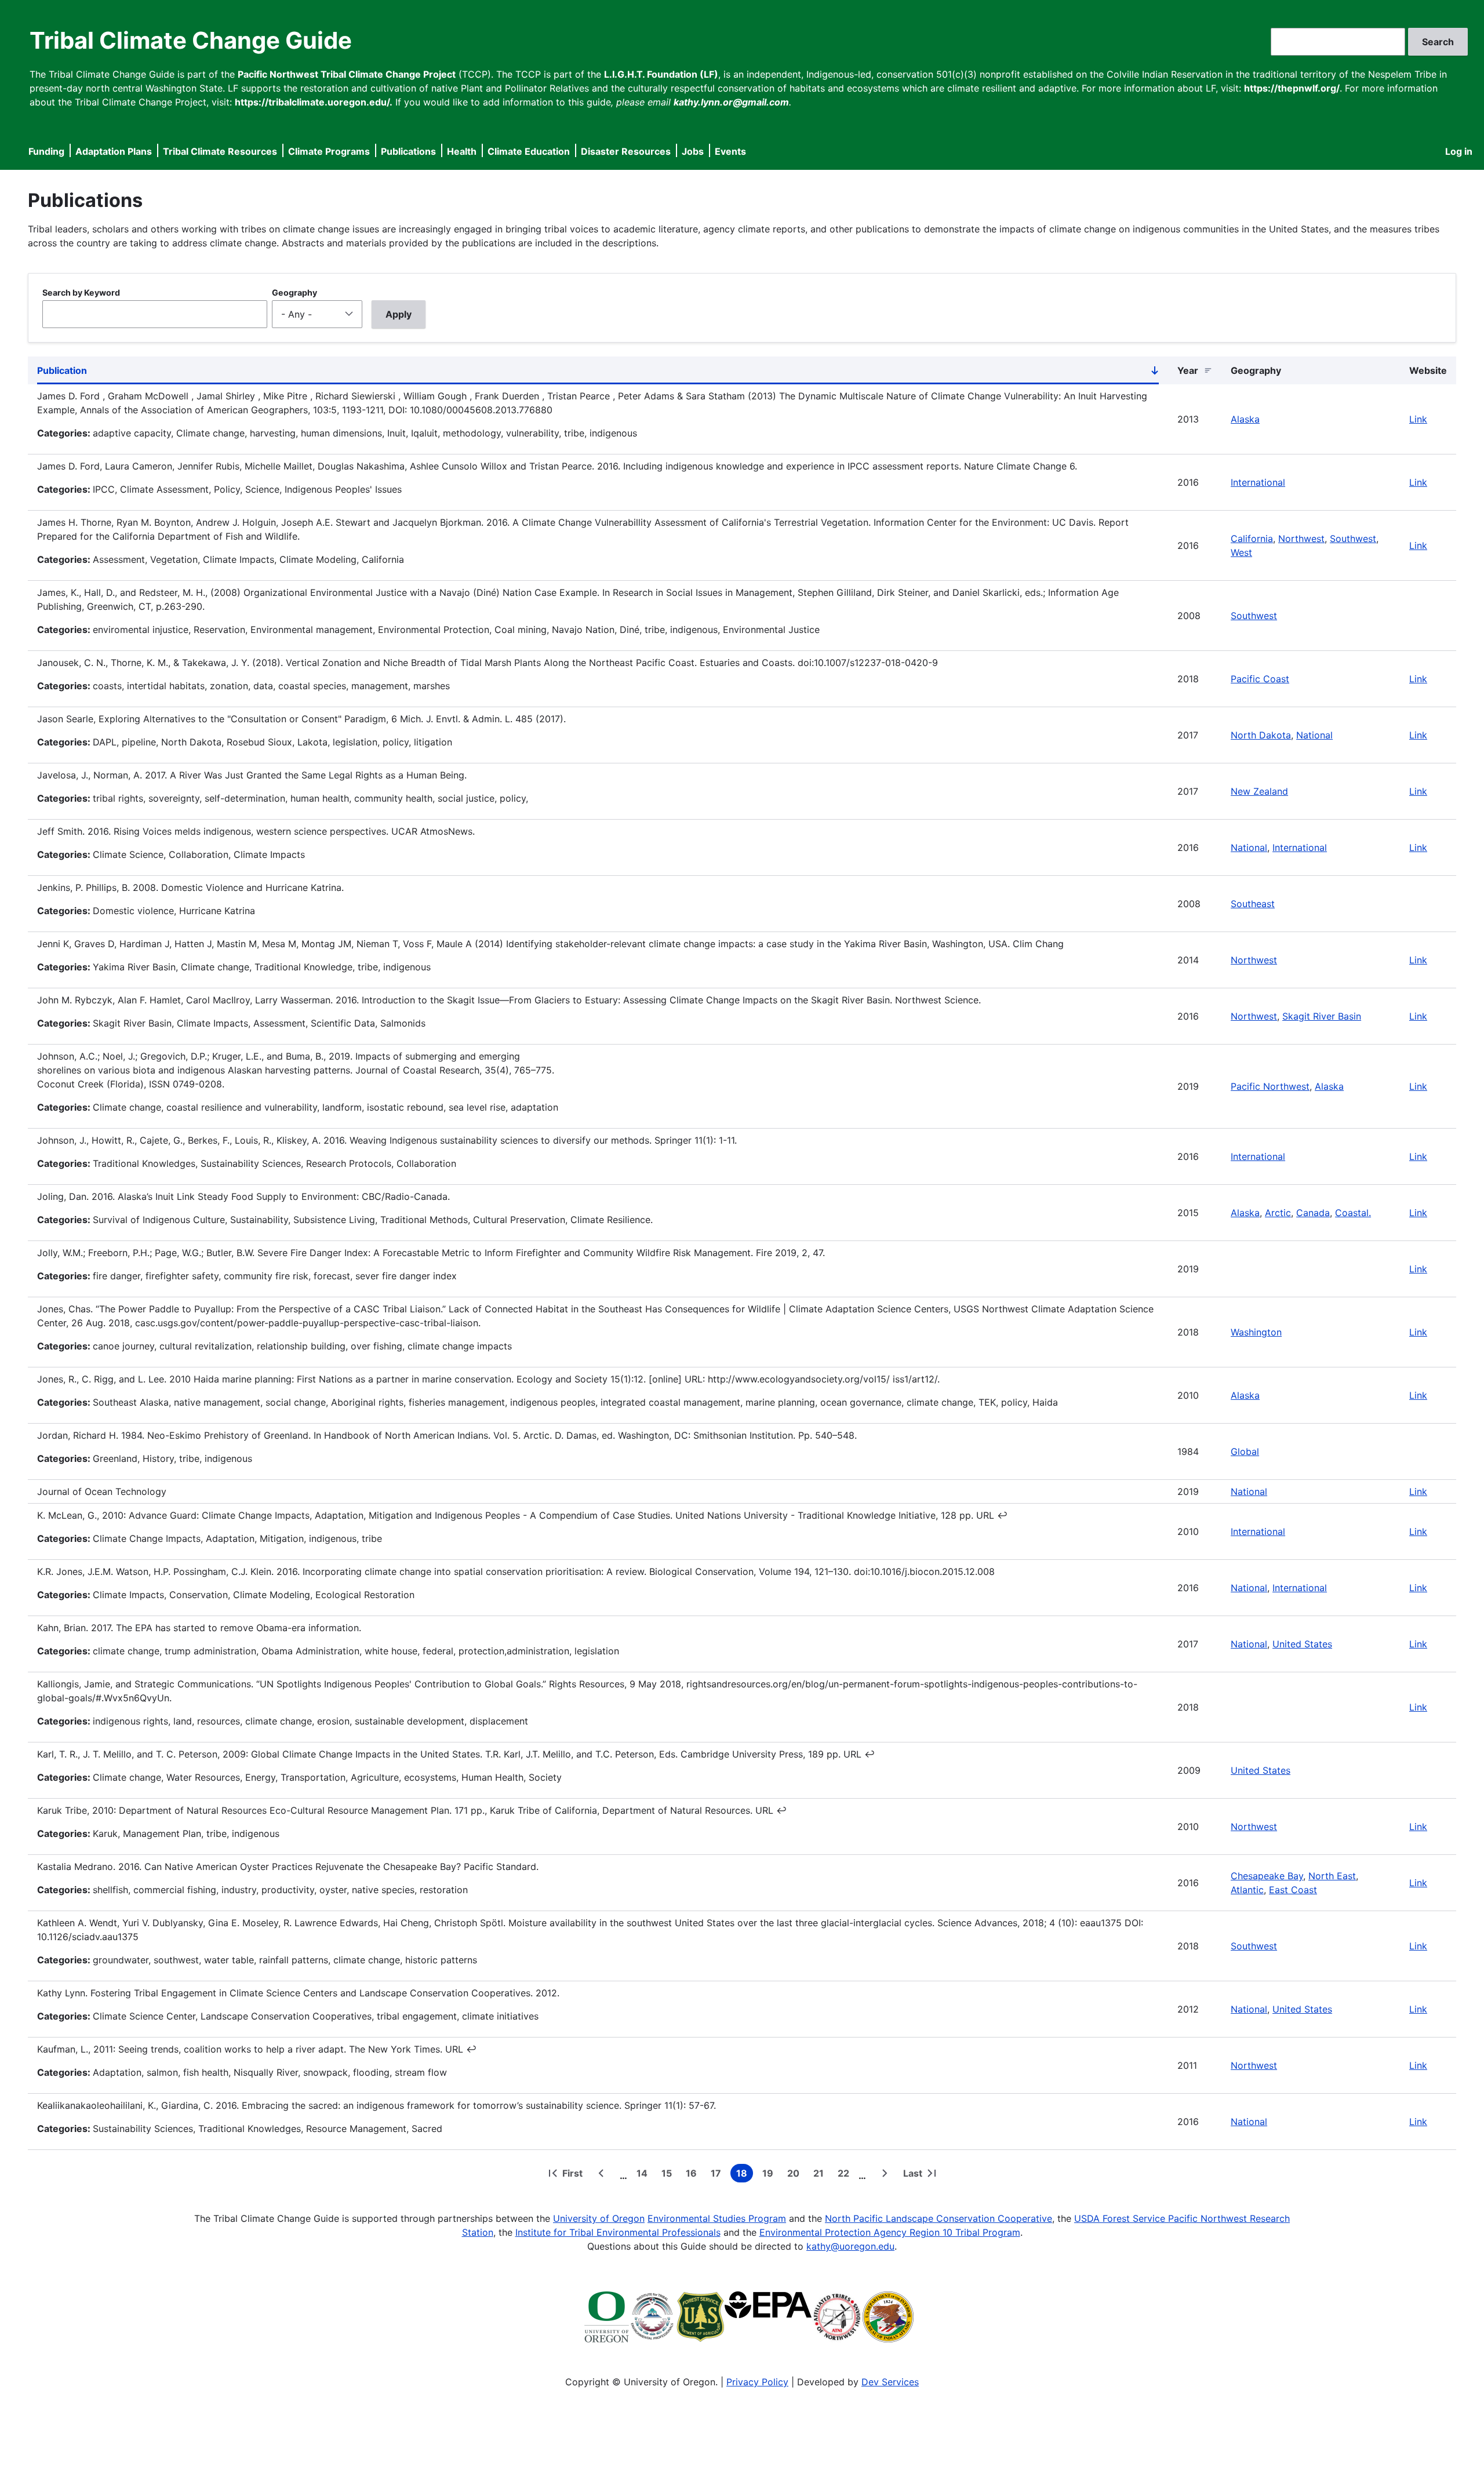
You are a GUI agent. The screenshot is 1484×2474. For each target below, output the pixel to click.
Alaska (1245, 419)
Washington (1256, 1332)
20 (796, 2175)
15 (669, 2175)
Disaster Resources (626, 151)
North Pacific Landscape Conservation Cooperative (939, 2218)
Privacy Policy (757, 2382)
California (1252, 539)
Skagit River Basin (1322, 1016)
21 (821, 2175)
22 (846, 2175)
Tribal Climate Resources (220, 151)
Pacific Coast (1260, 679)
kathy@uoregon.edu (850, 2246)
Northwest (1301, 539)
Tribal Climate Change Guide (191, 40)
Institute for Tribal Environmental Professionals (618, 2232)
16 (694, 2175)
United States (1302, 1644)
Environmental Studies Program (717, 2218)
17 (718, 2175)
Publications (408, 151)
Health (462, 151)
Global (1245, 1451)
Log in (1459, 151)
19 (770, 2175)
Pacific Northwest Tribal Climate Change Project (347, 74)
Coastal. (1353, 1213)
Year (1188, 370)
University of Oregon (599, 2218)
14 (644, 2175)
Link (1418, 419)
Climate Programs (329, 151)
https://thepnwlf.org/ (1292, 88)
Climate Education (529, 151)
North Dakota (1261, 735)
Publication (598, 373)
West (1241, 552)
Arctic (1278, 1213)
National (1314, 735)
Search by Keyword (81, 292)
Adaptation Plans (114, 151)
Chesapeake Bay (1267, 1876)
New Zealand (1259, 791)
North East (1332, 1876)
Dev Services (890, 2382)
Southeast (1253, 904)
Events (730, 151)
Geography (294, 292)
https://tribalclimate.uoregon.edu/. (314, 102)
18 (745, 2175)
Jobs (693, 151)
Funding (46, 151)
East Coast (1293, 1890)
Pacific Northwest (1270, 1086)
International (1258, 482)
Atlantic (1247, 1890)
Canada (1313, 1213)
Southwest (1353, 539)
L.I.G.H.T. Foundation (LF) (661, 74)
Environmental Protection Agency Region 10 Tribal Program (890, 2232)
